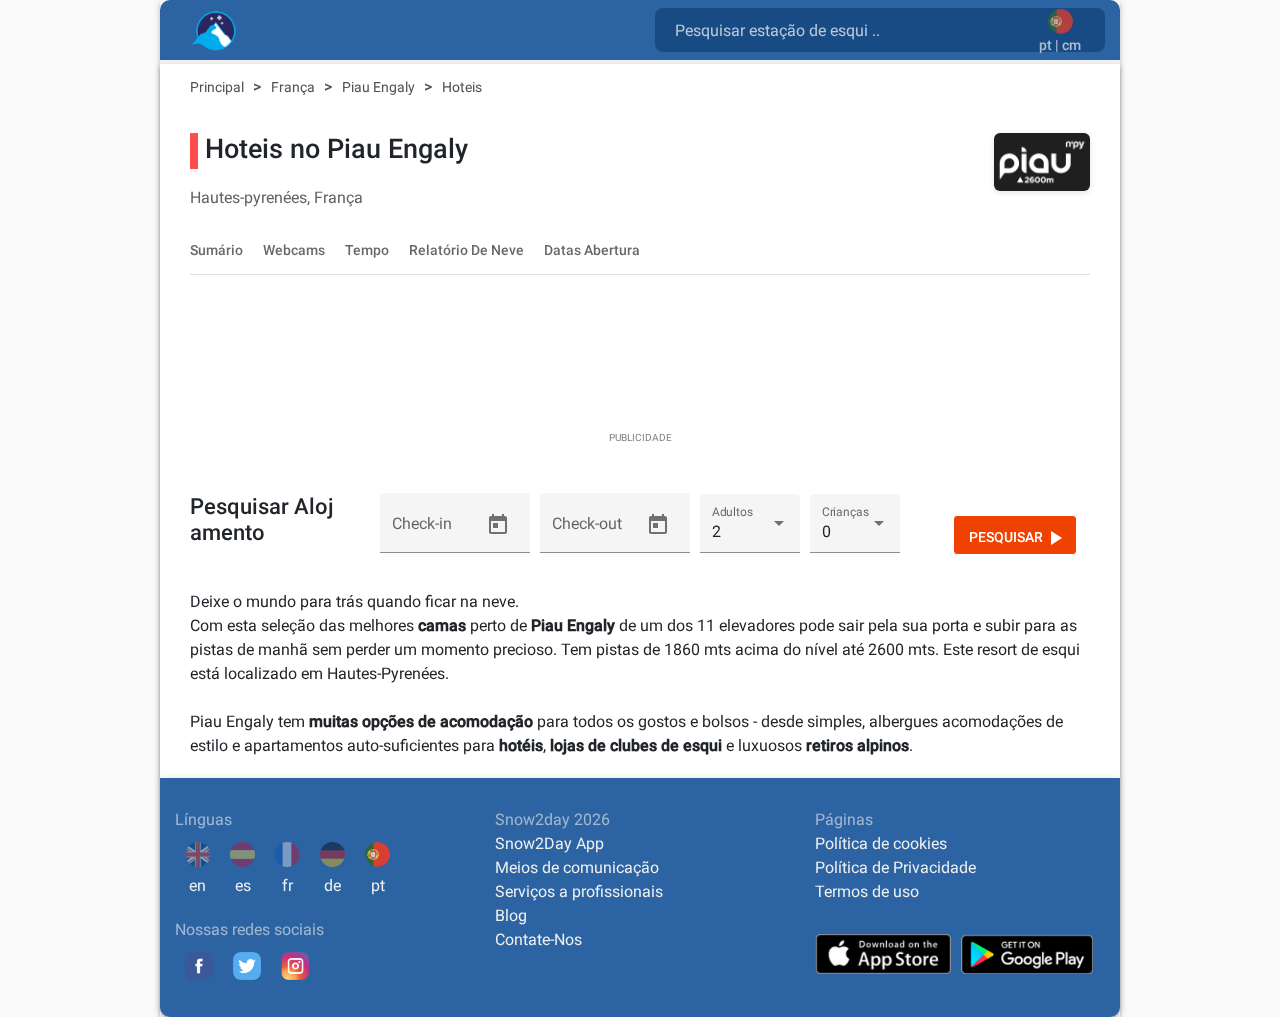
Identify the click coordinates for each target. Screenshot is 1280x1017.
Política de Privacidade (895, 867)
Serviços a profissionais (579, 891)
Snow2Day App (549, 843)
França (294, 87)
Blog (511, 915)
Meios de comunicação (577, 867)
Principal (218, 87)
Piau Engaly (380, 87)
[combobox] (851, 29)
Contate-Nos (538, 939)
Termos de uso (867, 891)
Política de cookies (881, 843)
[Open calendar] (498, 525)
